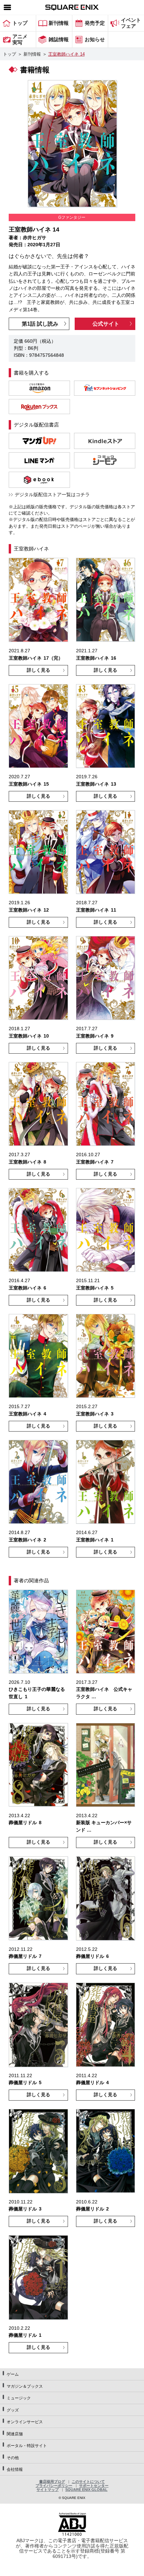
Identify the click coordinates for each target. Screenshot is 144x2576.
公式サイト (106, 324)
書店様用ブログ (52, 2482)
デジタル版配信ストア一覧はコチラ (52, 494)
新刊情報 (32, 54)
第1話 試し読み (40, 324)
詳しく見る (39, 670)
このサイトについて (88, 2482)
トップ (10, 54)
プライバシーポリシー (54, 2486)
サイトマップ (48, 2490)
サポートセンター (94, 2486)
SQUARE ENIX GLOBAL (86, 2490)
